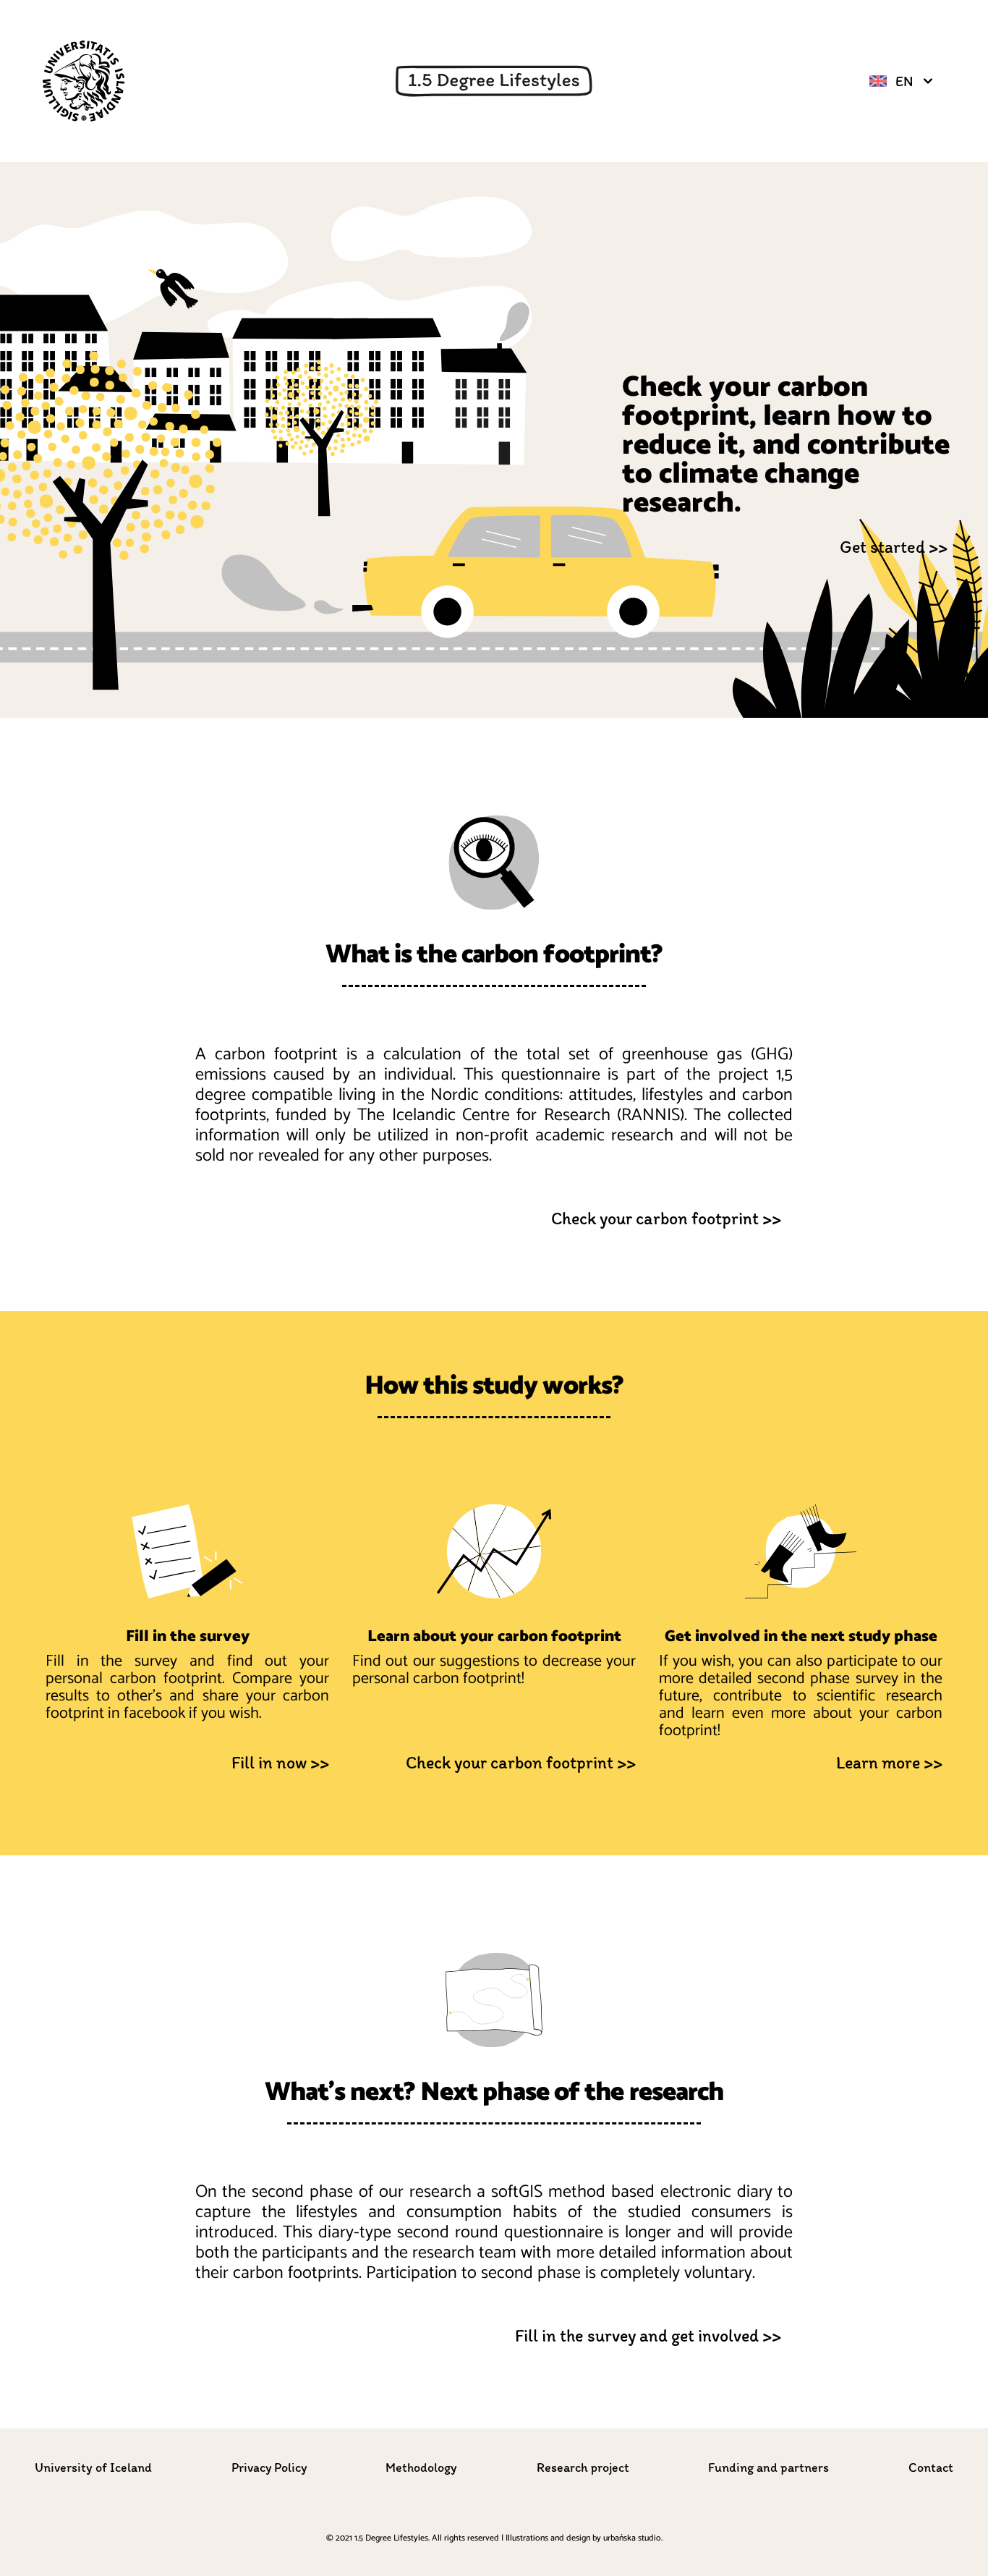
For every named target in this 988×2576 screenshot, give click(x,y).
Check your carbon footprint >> (666, 1218)
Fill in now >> (280, 1762)
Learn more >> (889, 1762)
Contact (931, 2467)
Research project (583, 2467)
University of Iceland (93, 2467)
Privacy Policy (269, 2467)
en (904, 81)
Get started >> (894, 547)
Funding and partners (768, 2467)
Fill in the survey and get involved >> (648, 2335)
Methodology (421, 2467)
